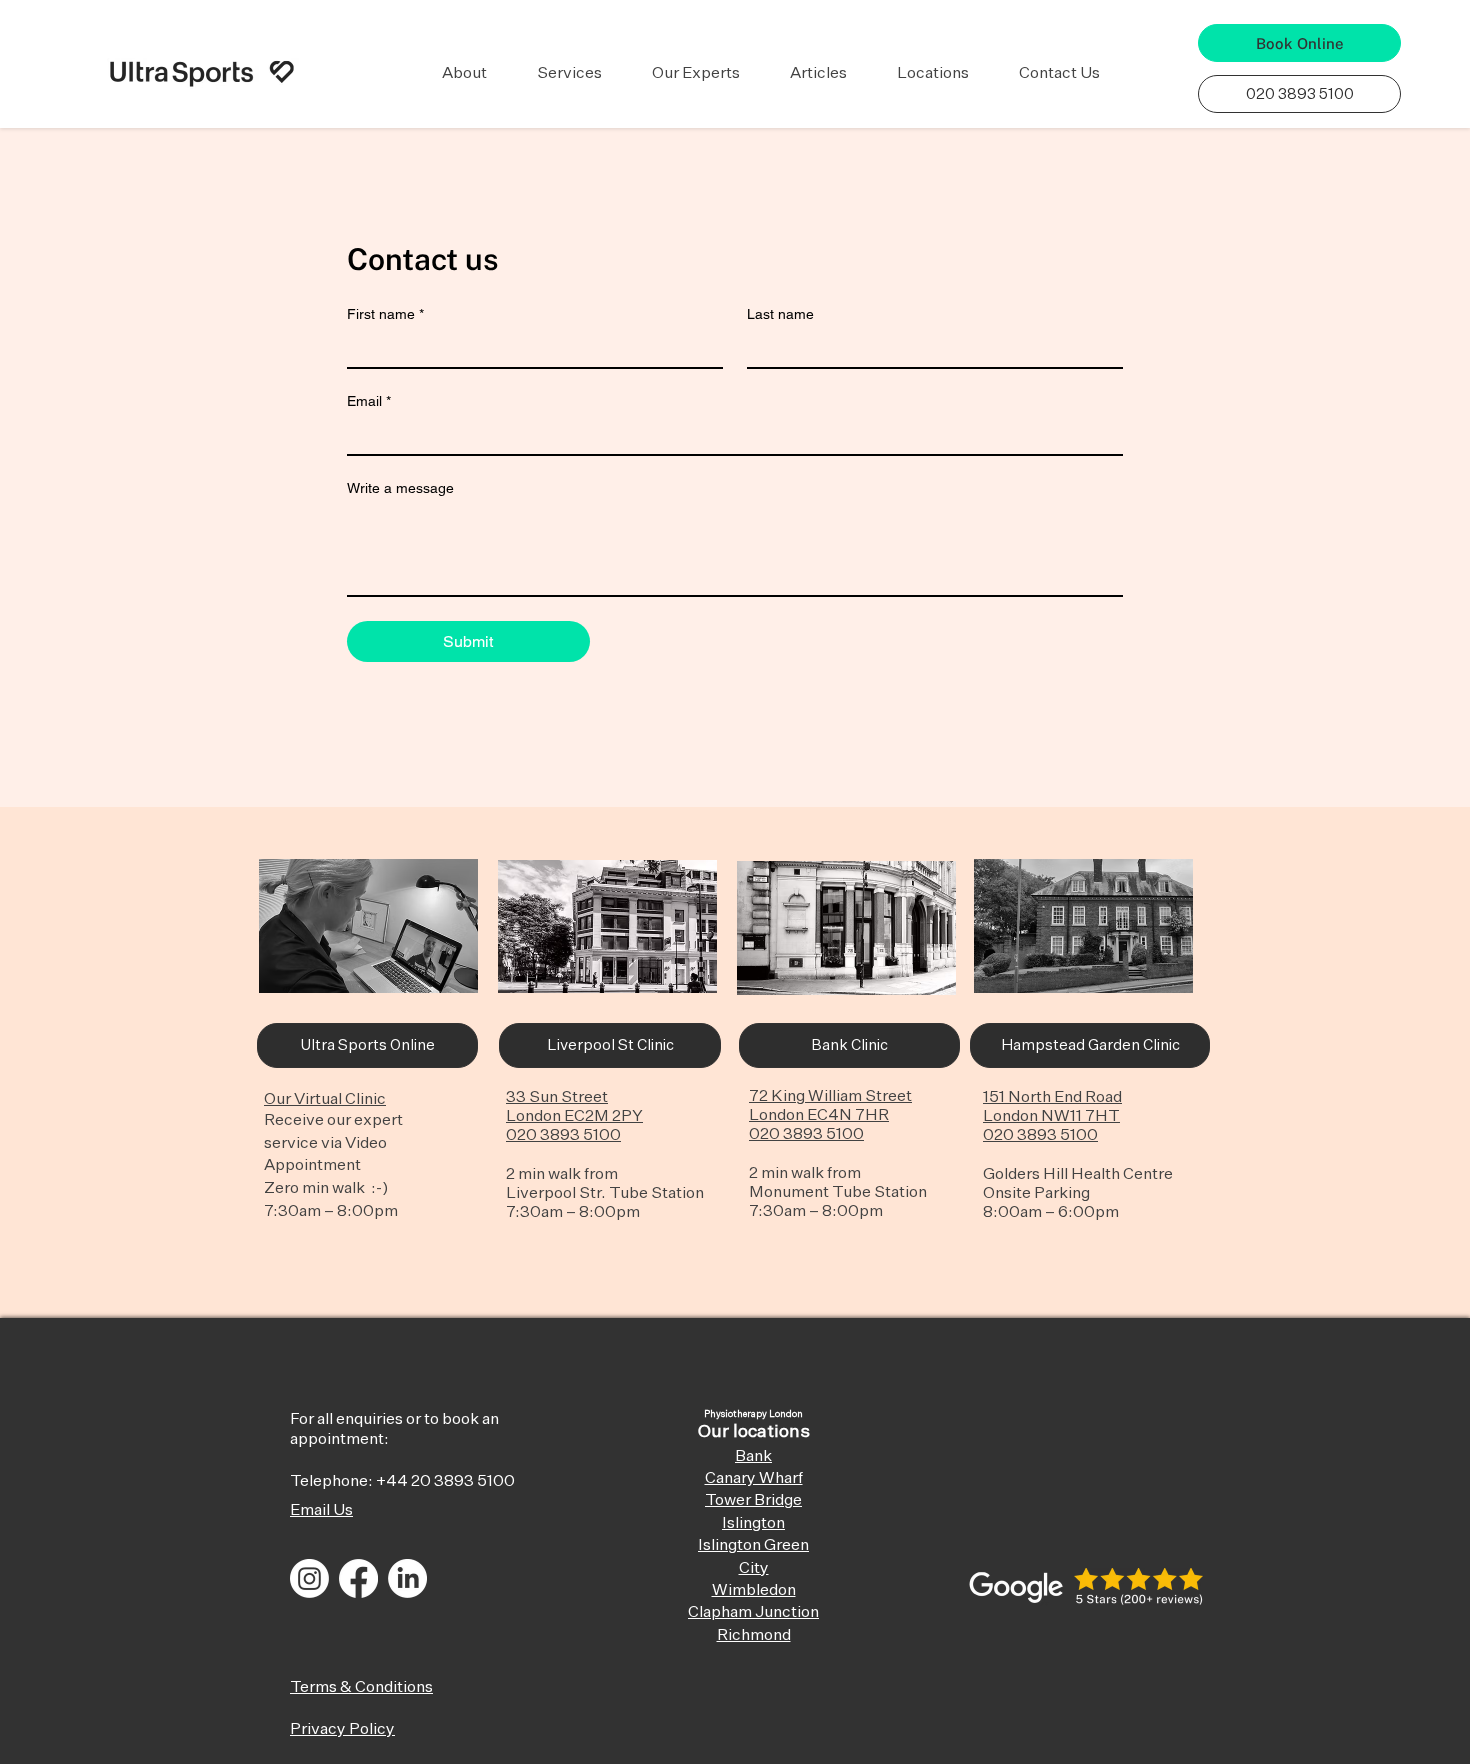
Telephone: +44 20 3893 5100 (402, 1482)
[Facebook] (358, 1578)
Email (369, 401)
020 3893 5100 (563, 1136)
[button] (464, 74)
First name (385, 314)
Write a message (400, 488)
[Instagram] (309, 1578)
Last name (780, 314)
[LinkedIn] (407, 1578)
